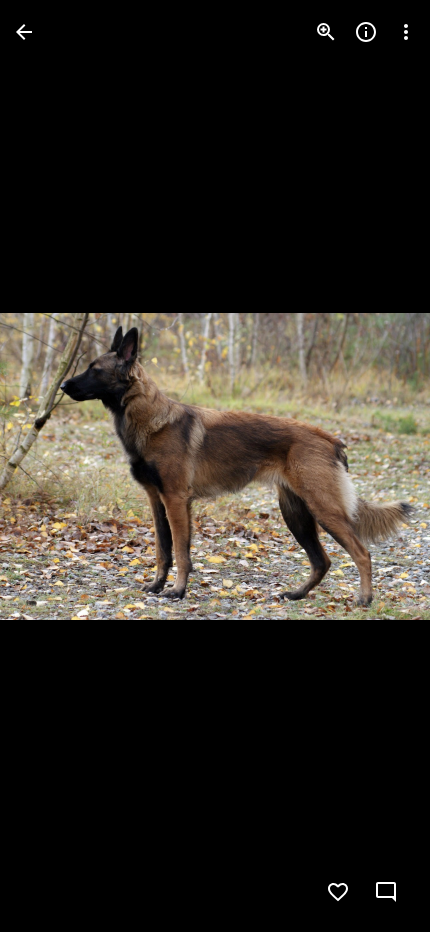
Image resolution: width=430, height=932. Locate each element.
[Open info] (366, 32)
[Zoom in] (326, 32)
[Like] (338, 892)
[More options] (406, 32)
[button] (56, 466)
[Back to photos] (24, 32)
